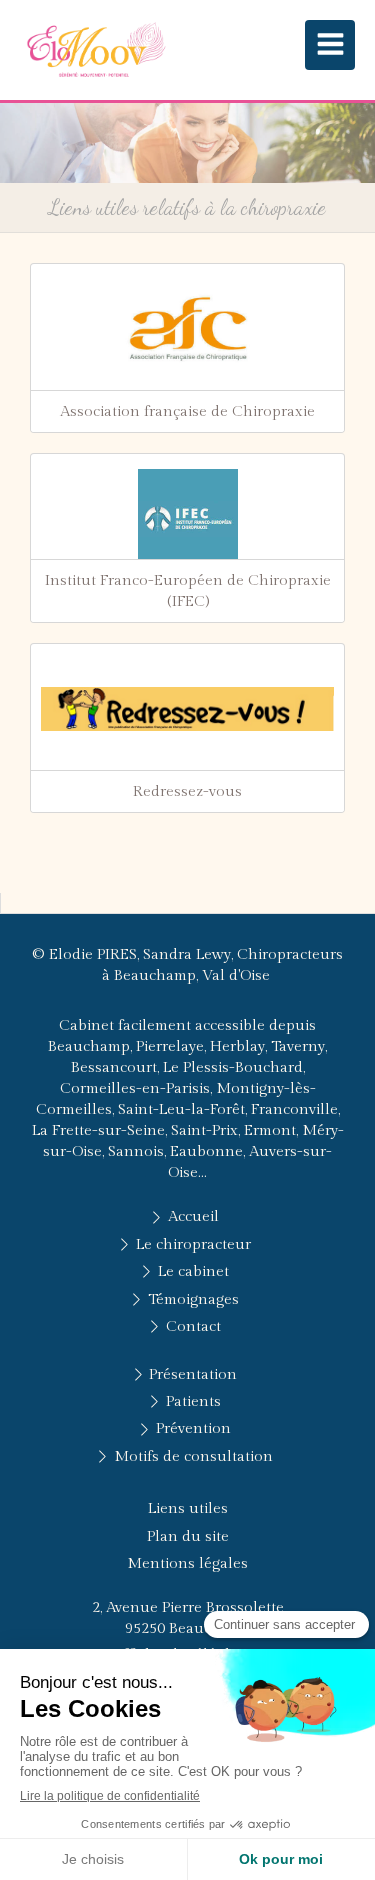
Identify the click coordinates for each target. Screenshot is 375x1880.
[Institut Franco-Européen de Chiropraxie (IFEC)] (187, 519)
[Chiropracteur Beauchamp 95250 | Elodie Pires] (95, 50)
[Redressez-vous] (187, 709)
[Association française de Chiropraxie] (187, 329)
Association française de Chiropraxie (187, 411)
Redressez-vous (187, 791)
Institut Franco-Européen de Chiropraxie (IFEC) (188, 591)
